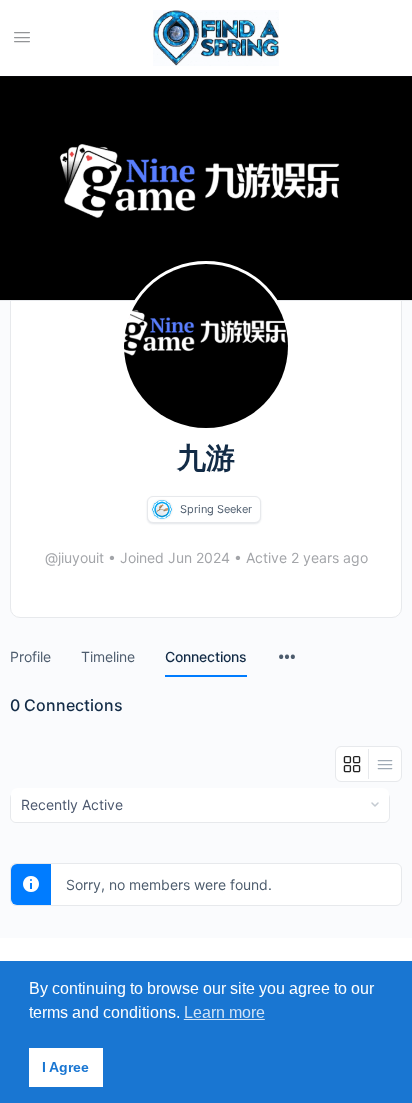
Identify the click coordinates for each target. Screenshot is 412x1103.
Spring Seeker (216, 509)
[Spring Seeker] (162, 509)
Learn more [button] (224, 1012)
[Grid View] (352, 764)
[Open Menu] (22, 36)
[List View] (385, 764)
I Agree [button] (65, 1067)
